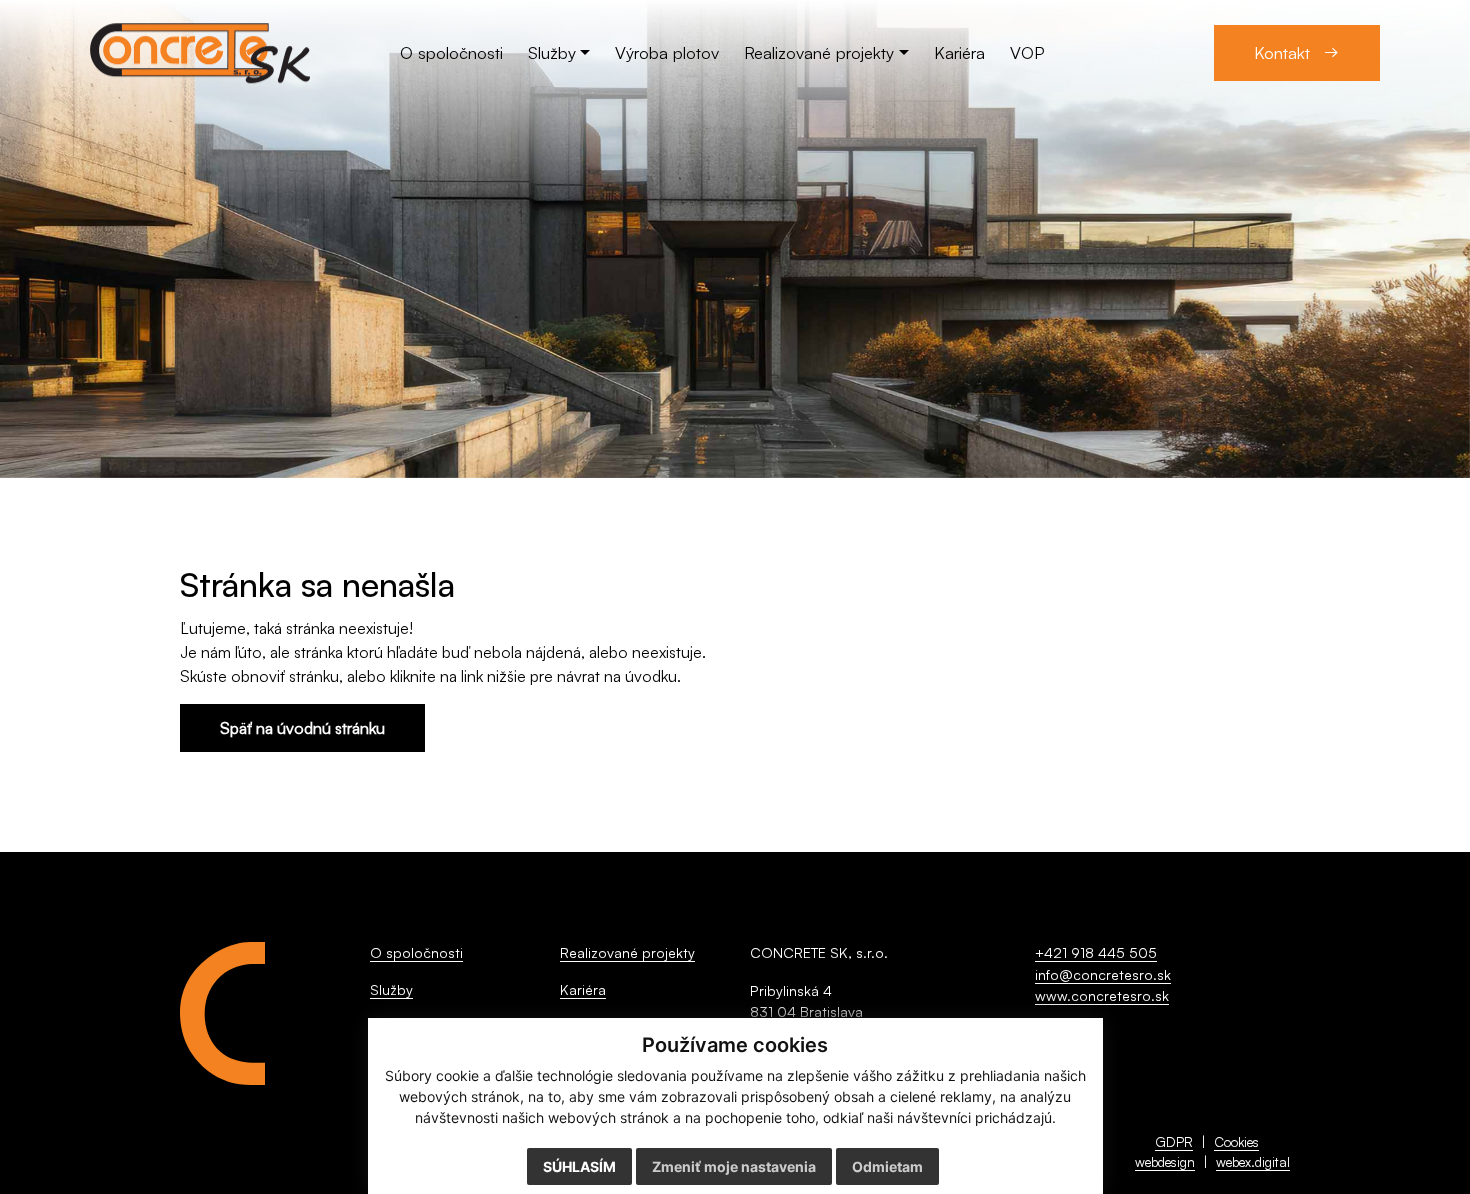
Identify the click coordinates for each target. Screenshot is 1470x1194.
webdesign (1165, 1162)
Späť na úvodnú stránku (302, 728)
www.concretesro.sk (1102, 995)
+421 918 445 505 (1096, 952)
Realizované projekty (627, 952)
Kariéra (583, 989)
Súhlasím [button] (579, 1166)
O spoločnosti (416, 952)
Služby (391, 989)
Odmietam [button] (887, 1166)
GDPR (1174, 1142)
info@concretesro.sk (1103, 974)
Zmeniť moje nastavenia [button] (734, 1166)
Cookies (1236, 1142)
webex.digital (1253, 1162)
